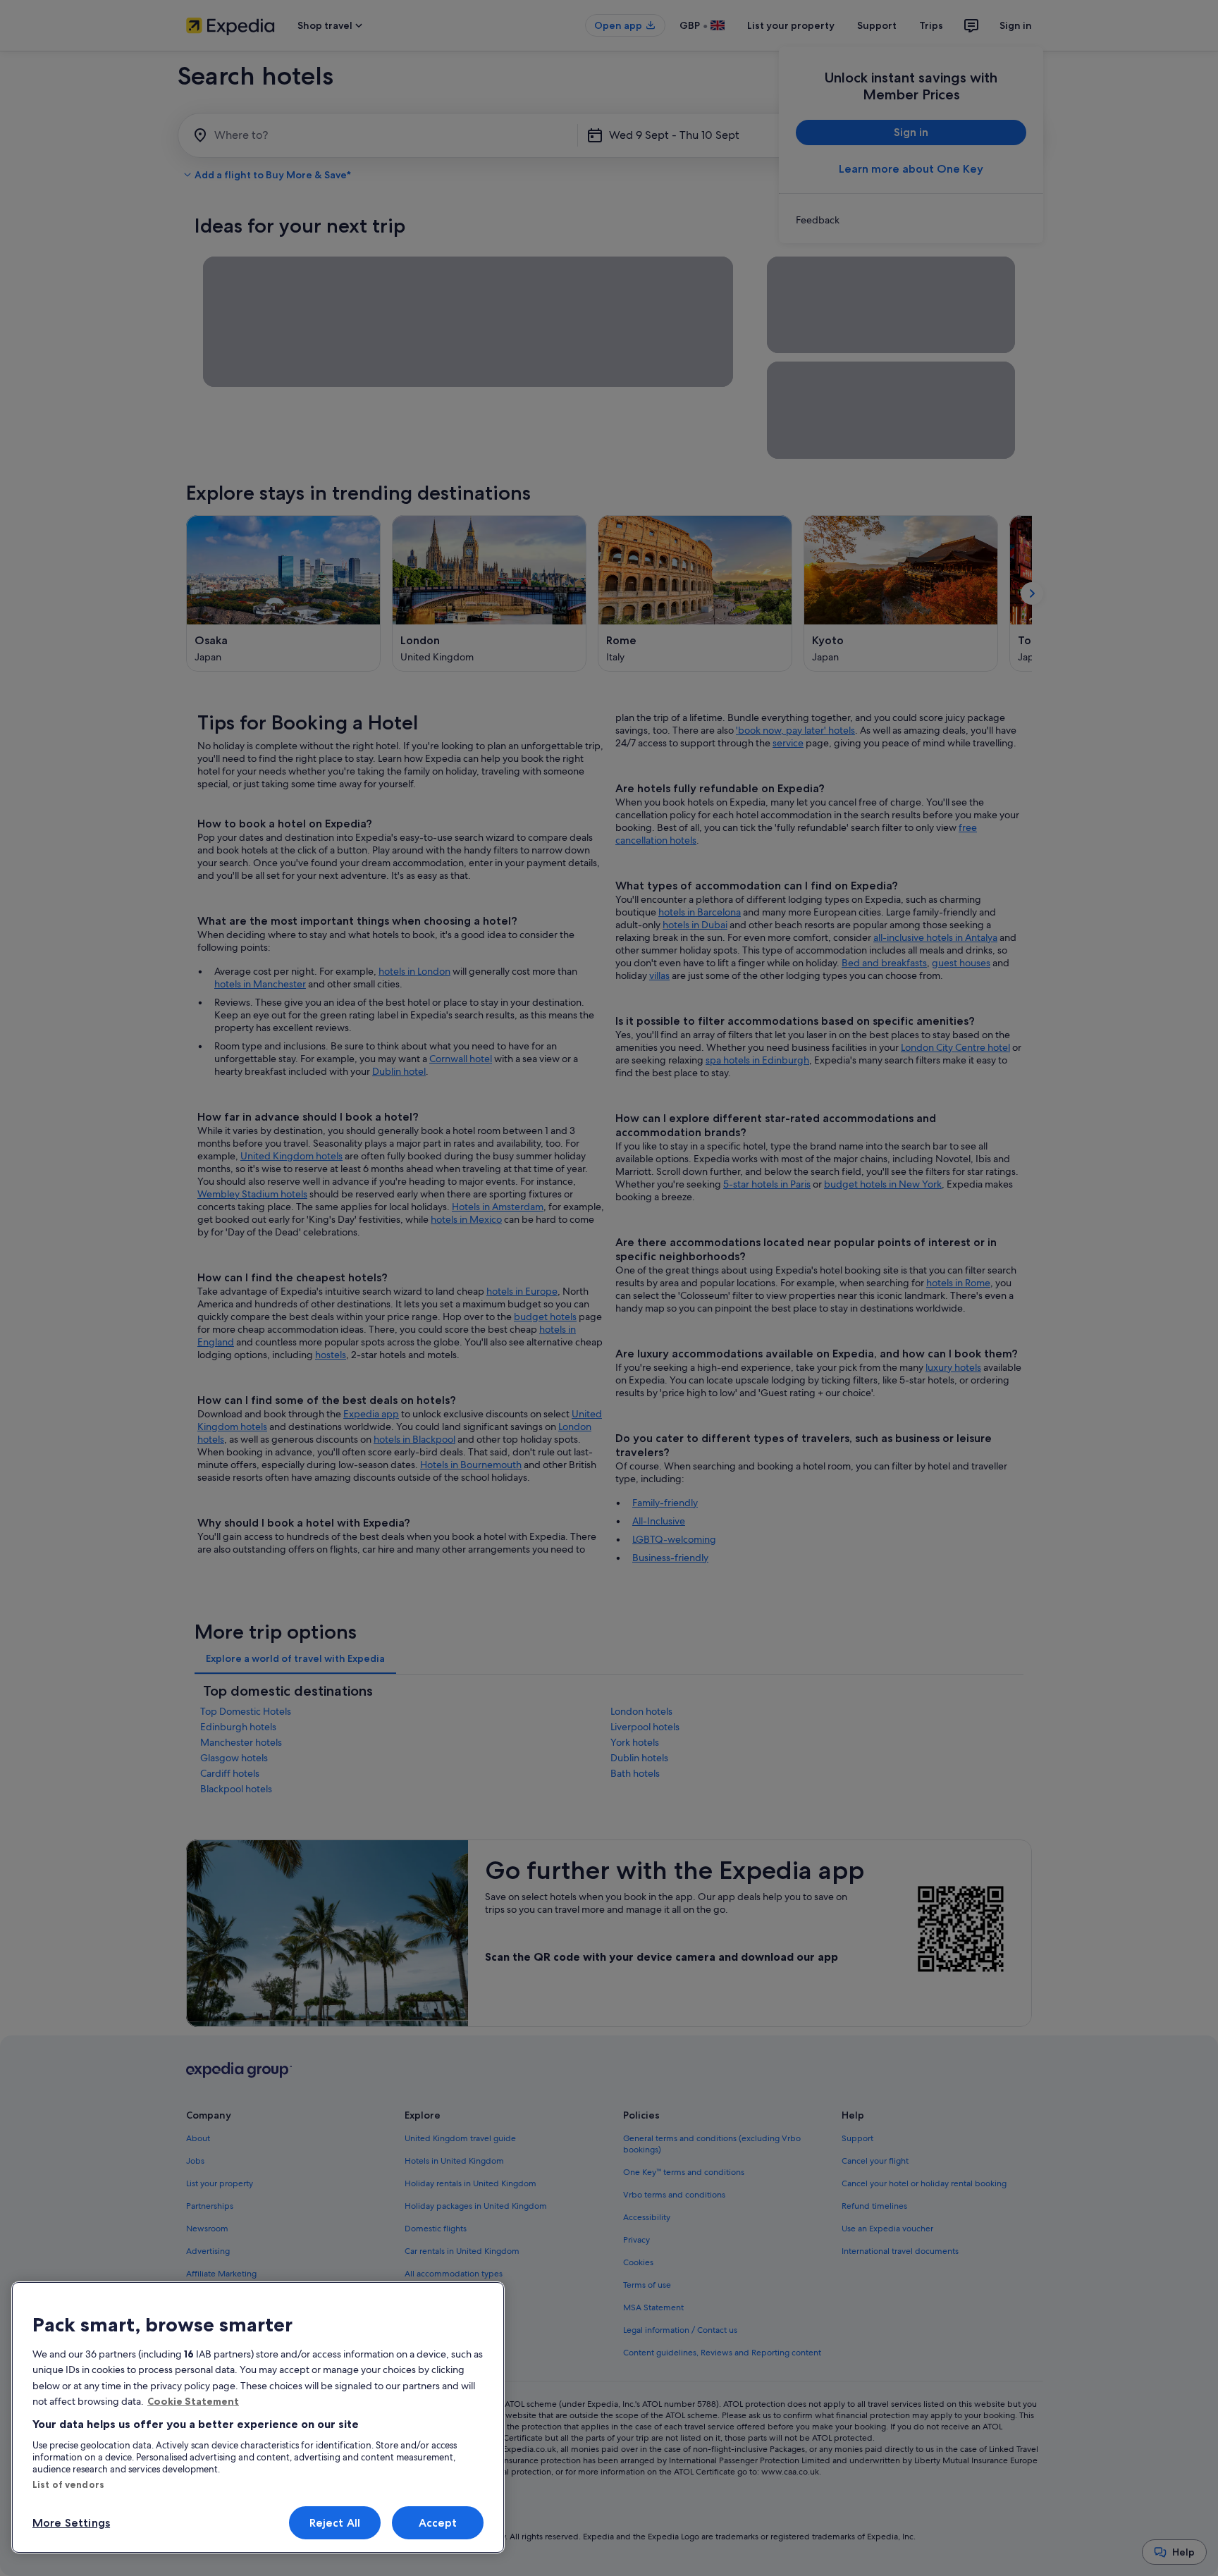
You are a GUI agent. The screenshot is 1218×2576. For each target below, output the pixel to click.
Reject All (335, 2523)
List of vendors (68, 2484)
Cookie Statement (193, 2401)
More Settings (71, 2523)
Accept (438, 2523)
